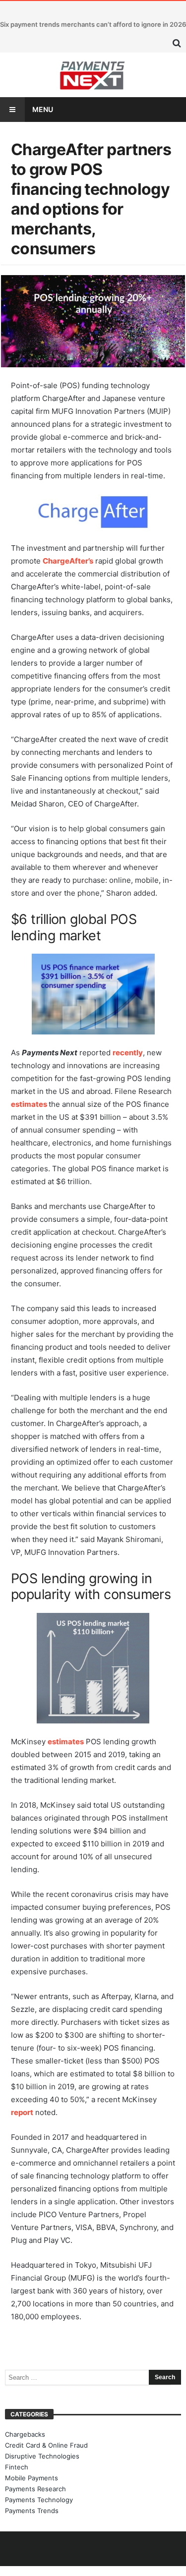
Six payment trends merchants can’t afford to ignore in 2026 (93, 24)
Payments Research (35, 2489)
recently (128, 1053)
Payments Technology (39, 2500)
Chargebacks (25, 2434)
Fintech (17, 2467)
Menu (43, 109)
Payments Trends (32, 2511)
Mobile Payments (31, 2478)
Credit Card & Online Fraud (46, 2445)
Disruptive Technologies (42, 2456)
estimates (29, 1104)
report (22, 2112)
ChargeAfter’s (68, 561)
